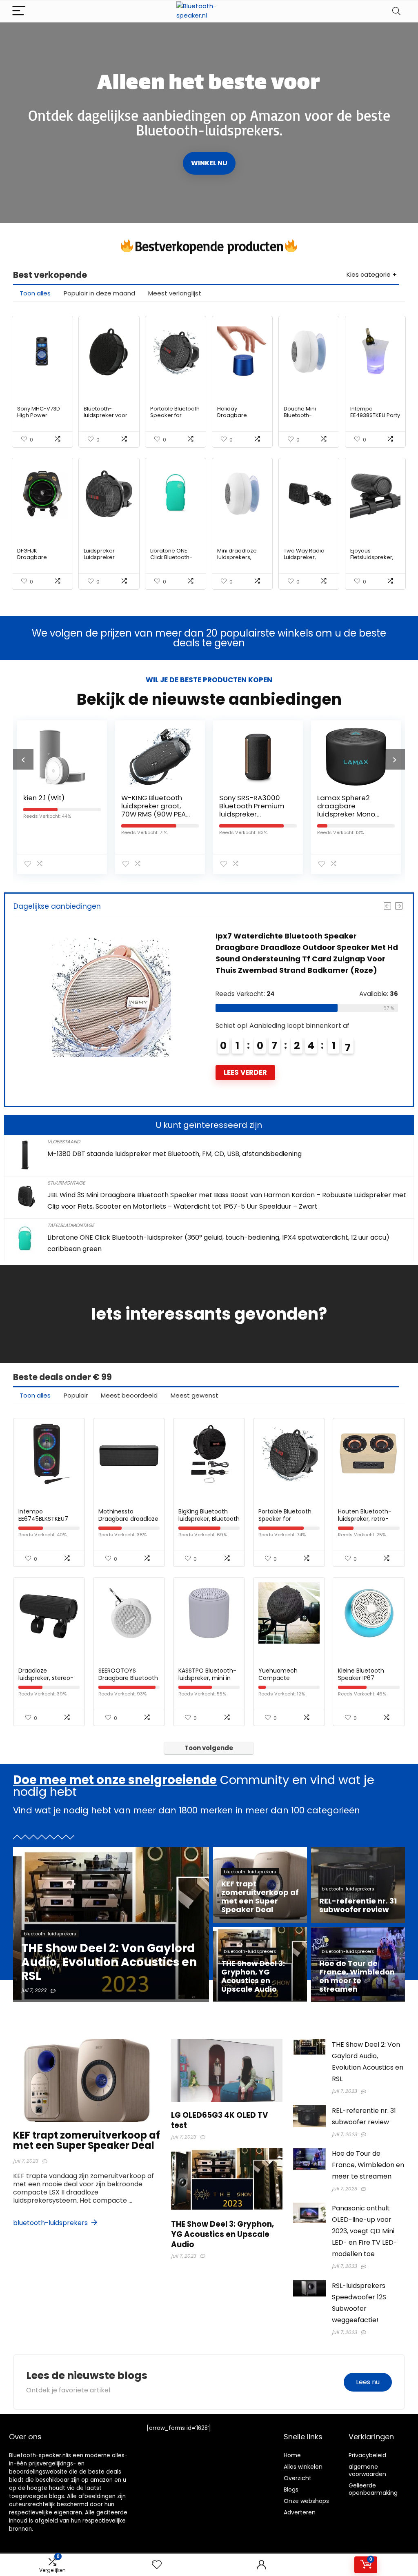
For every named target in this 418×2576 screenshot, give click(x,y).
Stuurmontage (66, 1183)
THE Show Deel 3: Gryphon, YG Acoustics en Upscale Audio (222, 2234)
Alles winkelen (303, 2467)
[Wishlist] (157, 2565)
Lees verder (245, 1072)
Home (292, 2455)
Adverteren (300, 2512)
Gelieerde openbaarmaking (373, 2489)
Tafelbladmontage (71, 1225)
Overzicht (298, 2478)
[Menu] (19, 11)
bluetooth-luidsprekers (51, 2223)
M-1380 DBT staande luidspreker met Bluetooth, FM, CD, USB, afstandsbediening (175, 1154)
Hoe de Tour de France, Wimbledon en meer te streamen (368, 2165)
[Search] (396, 11)
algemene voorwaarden (367, 2470)
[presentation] (23, 759)
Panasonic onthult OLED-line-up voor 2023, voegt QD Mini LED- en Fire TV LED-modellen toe (365, 2231)
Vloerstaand (64, 1142)
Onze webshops (306, 2501)
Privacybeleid (367, 2455)
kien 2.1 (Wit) (44, 798)
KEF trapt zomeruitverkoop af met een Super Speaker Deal (87, 2140)
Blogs (291, 2489)
